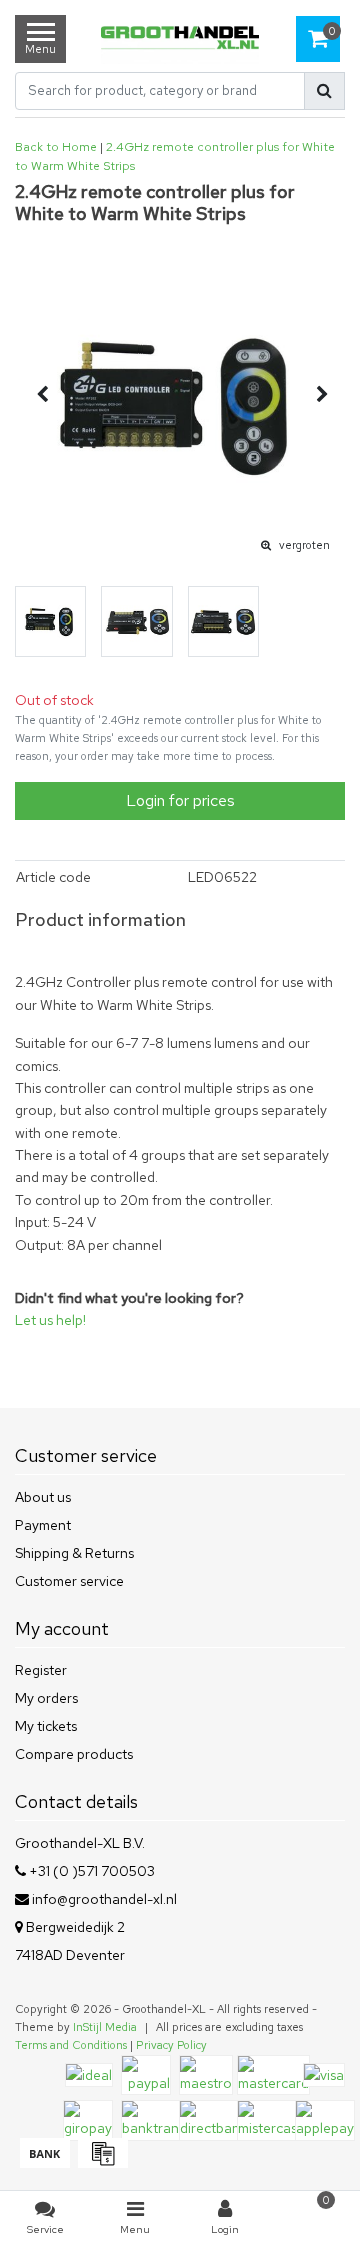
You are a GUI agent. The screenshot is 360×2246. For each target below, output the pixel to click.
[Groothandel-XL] (180, 39)
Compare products (74, 1754)
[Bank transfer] (44, 2163)
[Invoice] (100, 2163)
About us (43, 1497)
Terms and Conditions (71, 2045)
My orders (46, 1698)
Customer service (69, 1581)
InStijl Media (105, 2027)
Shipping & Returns (74, 1553)
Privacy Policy (171, 2045)
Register (41, 1670)
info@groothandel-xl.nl (104, 1899)
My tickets (46, 1726)
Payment (43, 1525)
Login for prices (180, 800)
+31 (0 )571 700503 (90, 1871)
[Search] (324, 91)
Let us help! (50, 1320)
